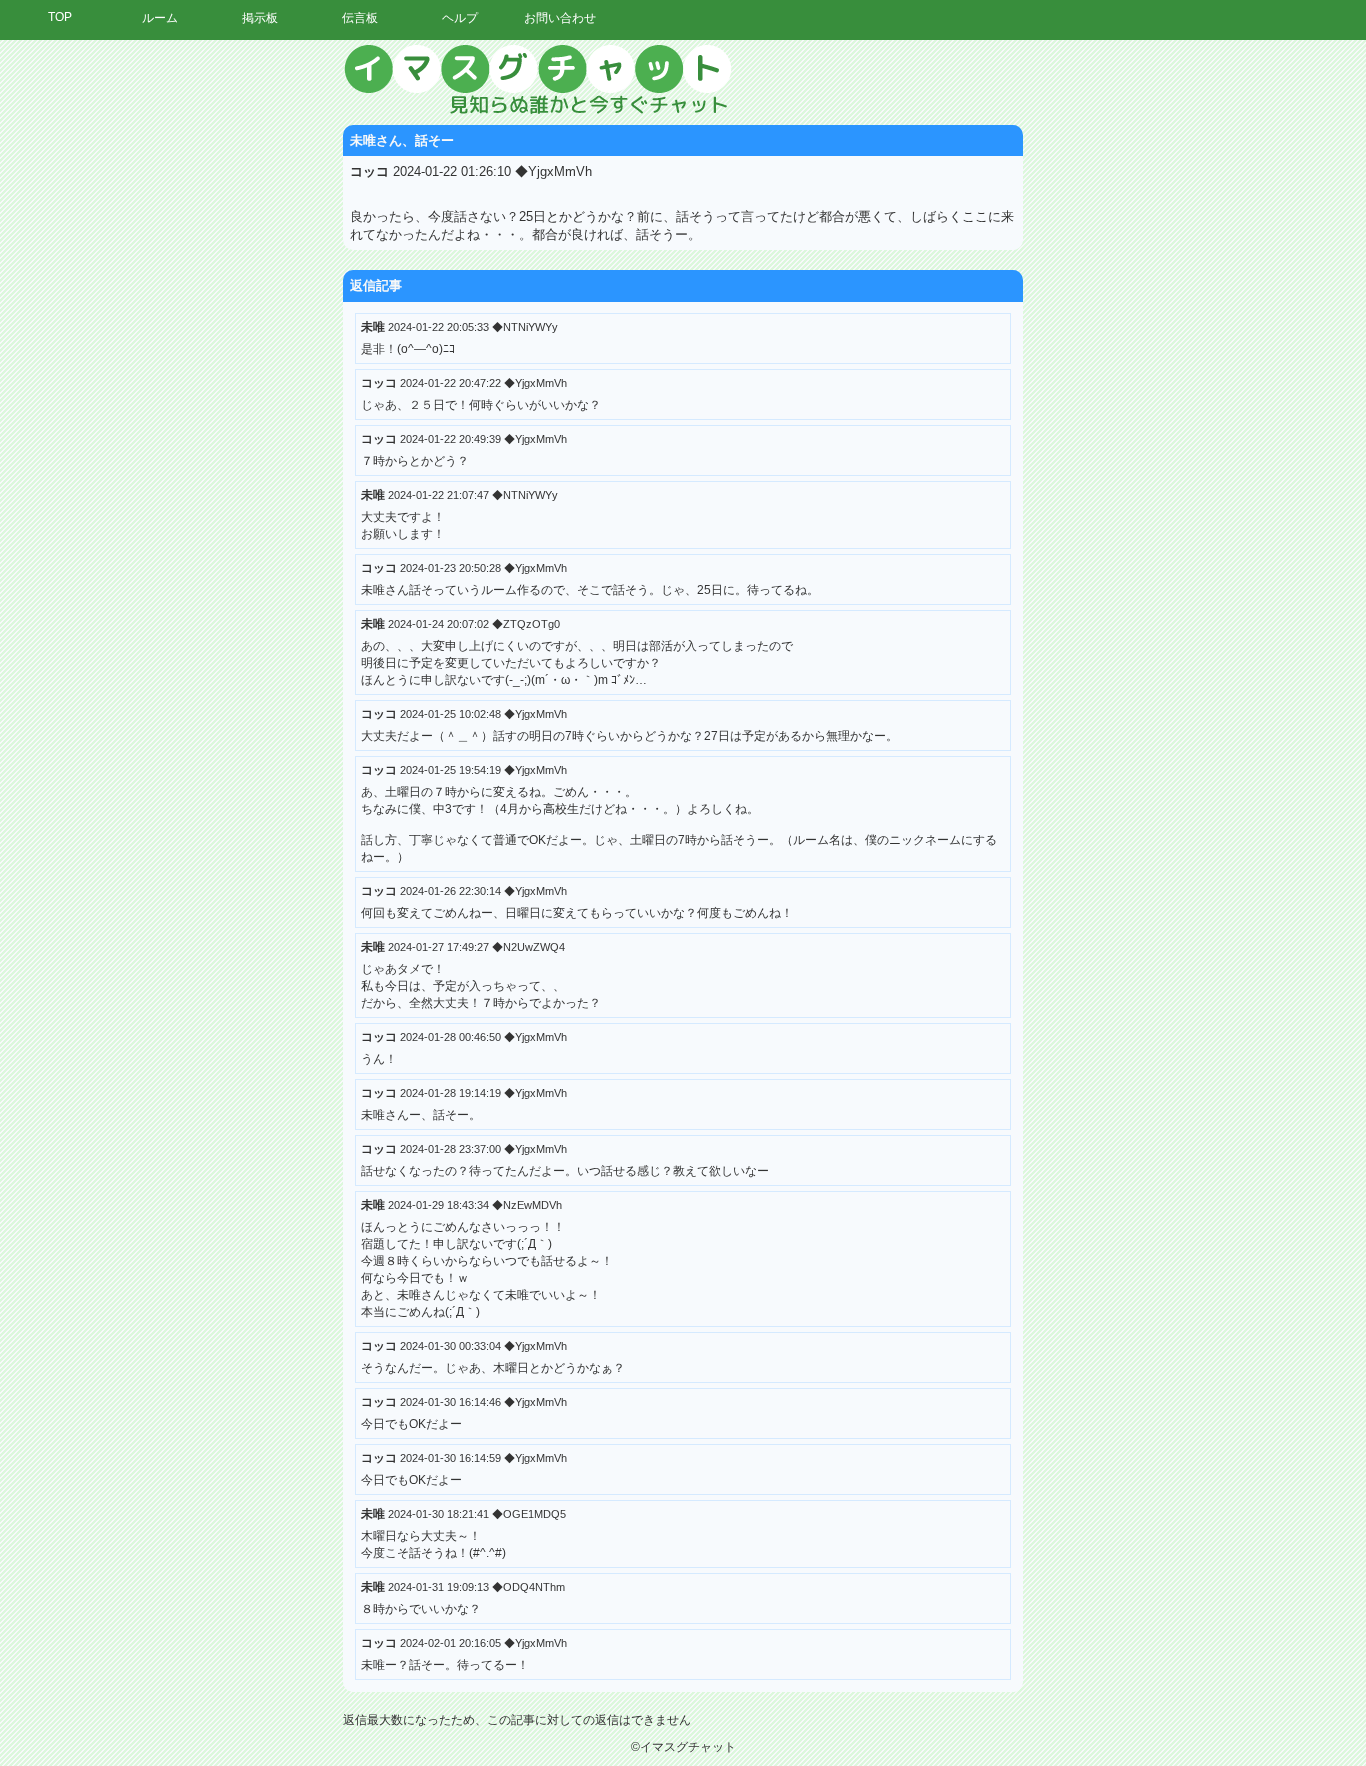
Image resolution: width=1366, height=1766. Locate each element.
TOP (60, 17)
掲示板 (260, 18)
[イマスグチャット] (683, 80)
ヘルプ (460, 18)
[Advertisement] (1181, 345)
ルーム (160, 18)
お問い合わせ (560, 18)
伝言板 (360, 18)
